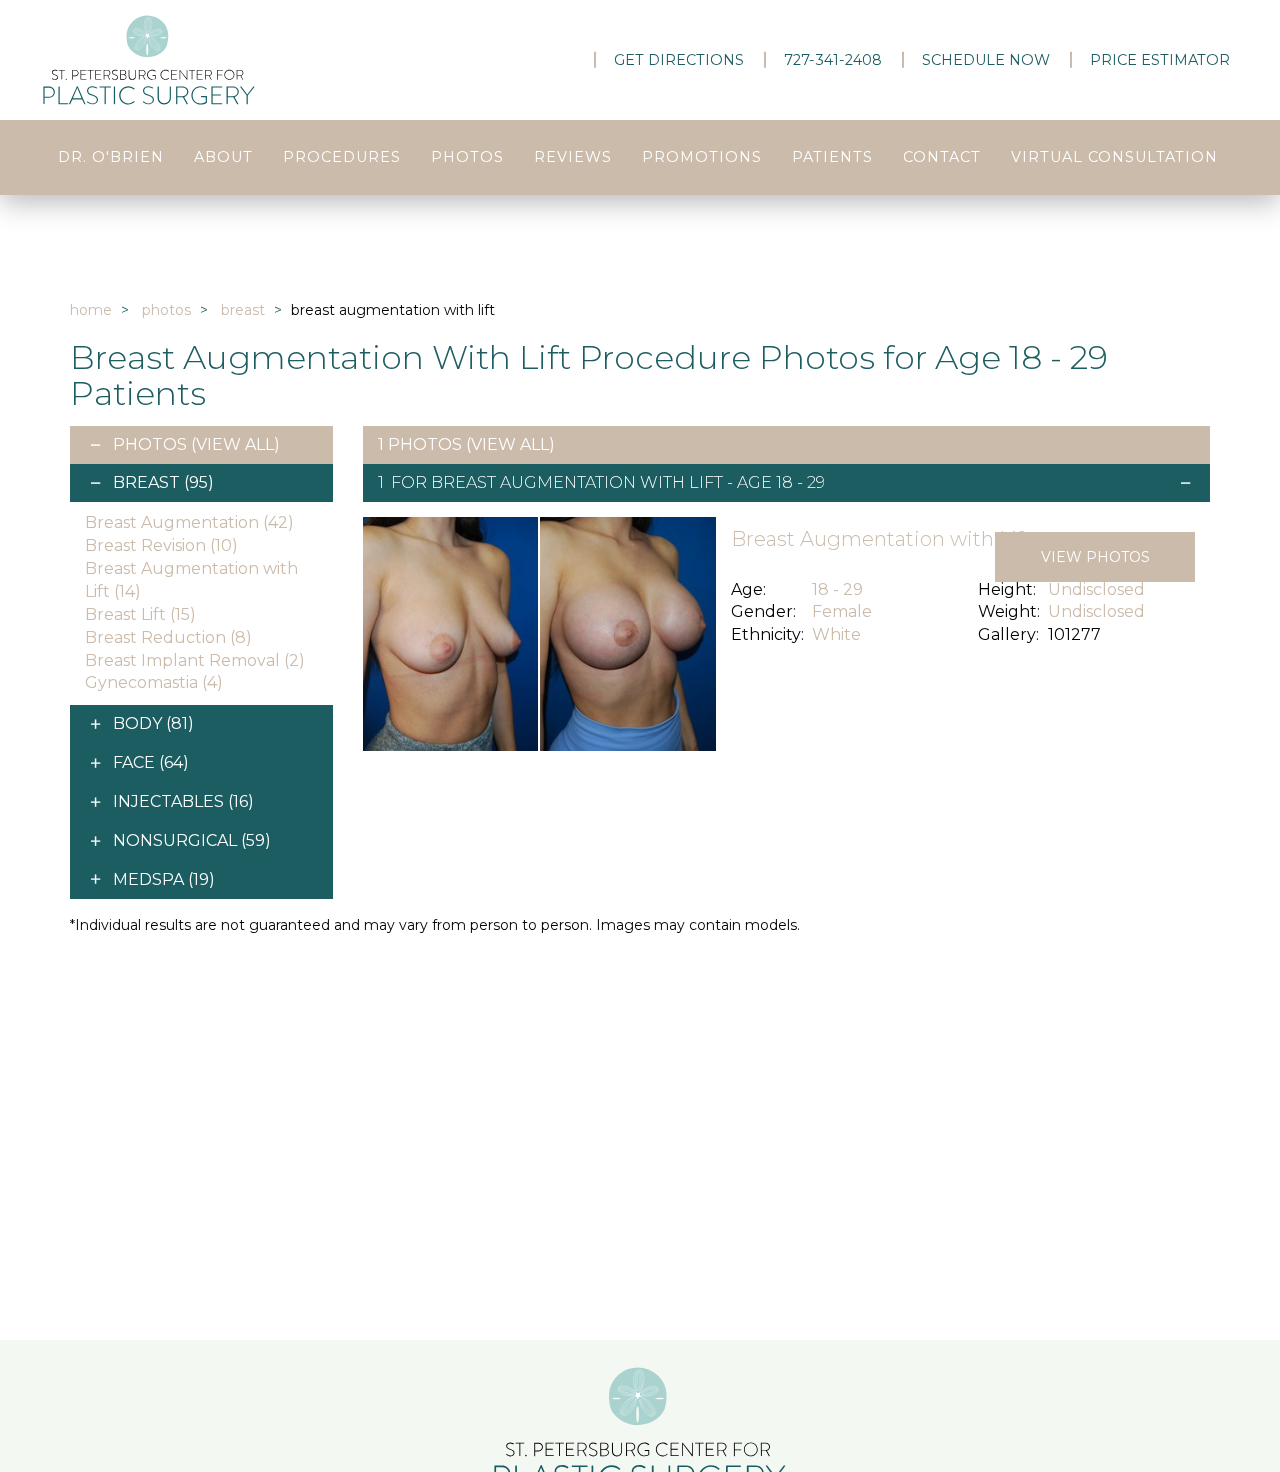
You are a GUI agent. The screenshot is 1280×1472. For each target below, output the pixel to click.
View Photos (1095, 557)
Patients (832, 157)
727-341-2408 (833, 60)
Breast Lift (140, 614)
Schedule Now (986, 60)
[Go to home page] (220, 60)
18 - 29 (837, 589)
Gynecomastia (154, 682)
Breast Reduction (168, 637)
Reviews (573, 157)
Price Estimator (1160, 60)
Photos (467, 157)
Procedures (342, 157)
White (836, 634)
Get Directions (679, 60)
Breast (243, 310)
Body (153, 723)
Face (151, 762)
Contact (942, 157)
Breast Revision (161, 545)
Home (91, 310)
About (223, 157)
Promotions (702, 157)
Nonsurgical (192, 840)
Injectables (183, 801)
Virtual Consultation (1114, 157)
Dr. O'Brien (111, 157)
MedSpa (164, 879)
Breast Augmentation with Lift (577, 482)
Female (842, 611)
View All (235, 444)
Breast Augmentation (189, 522)
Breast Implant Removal (195, 660)
